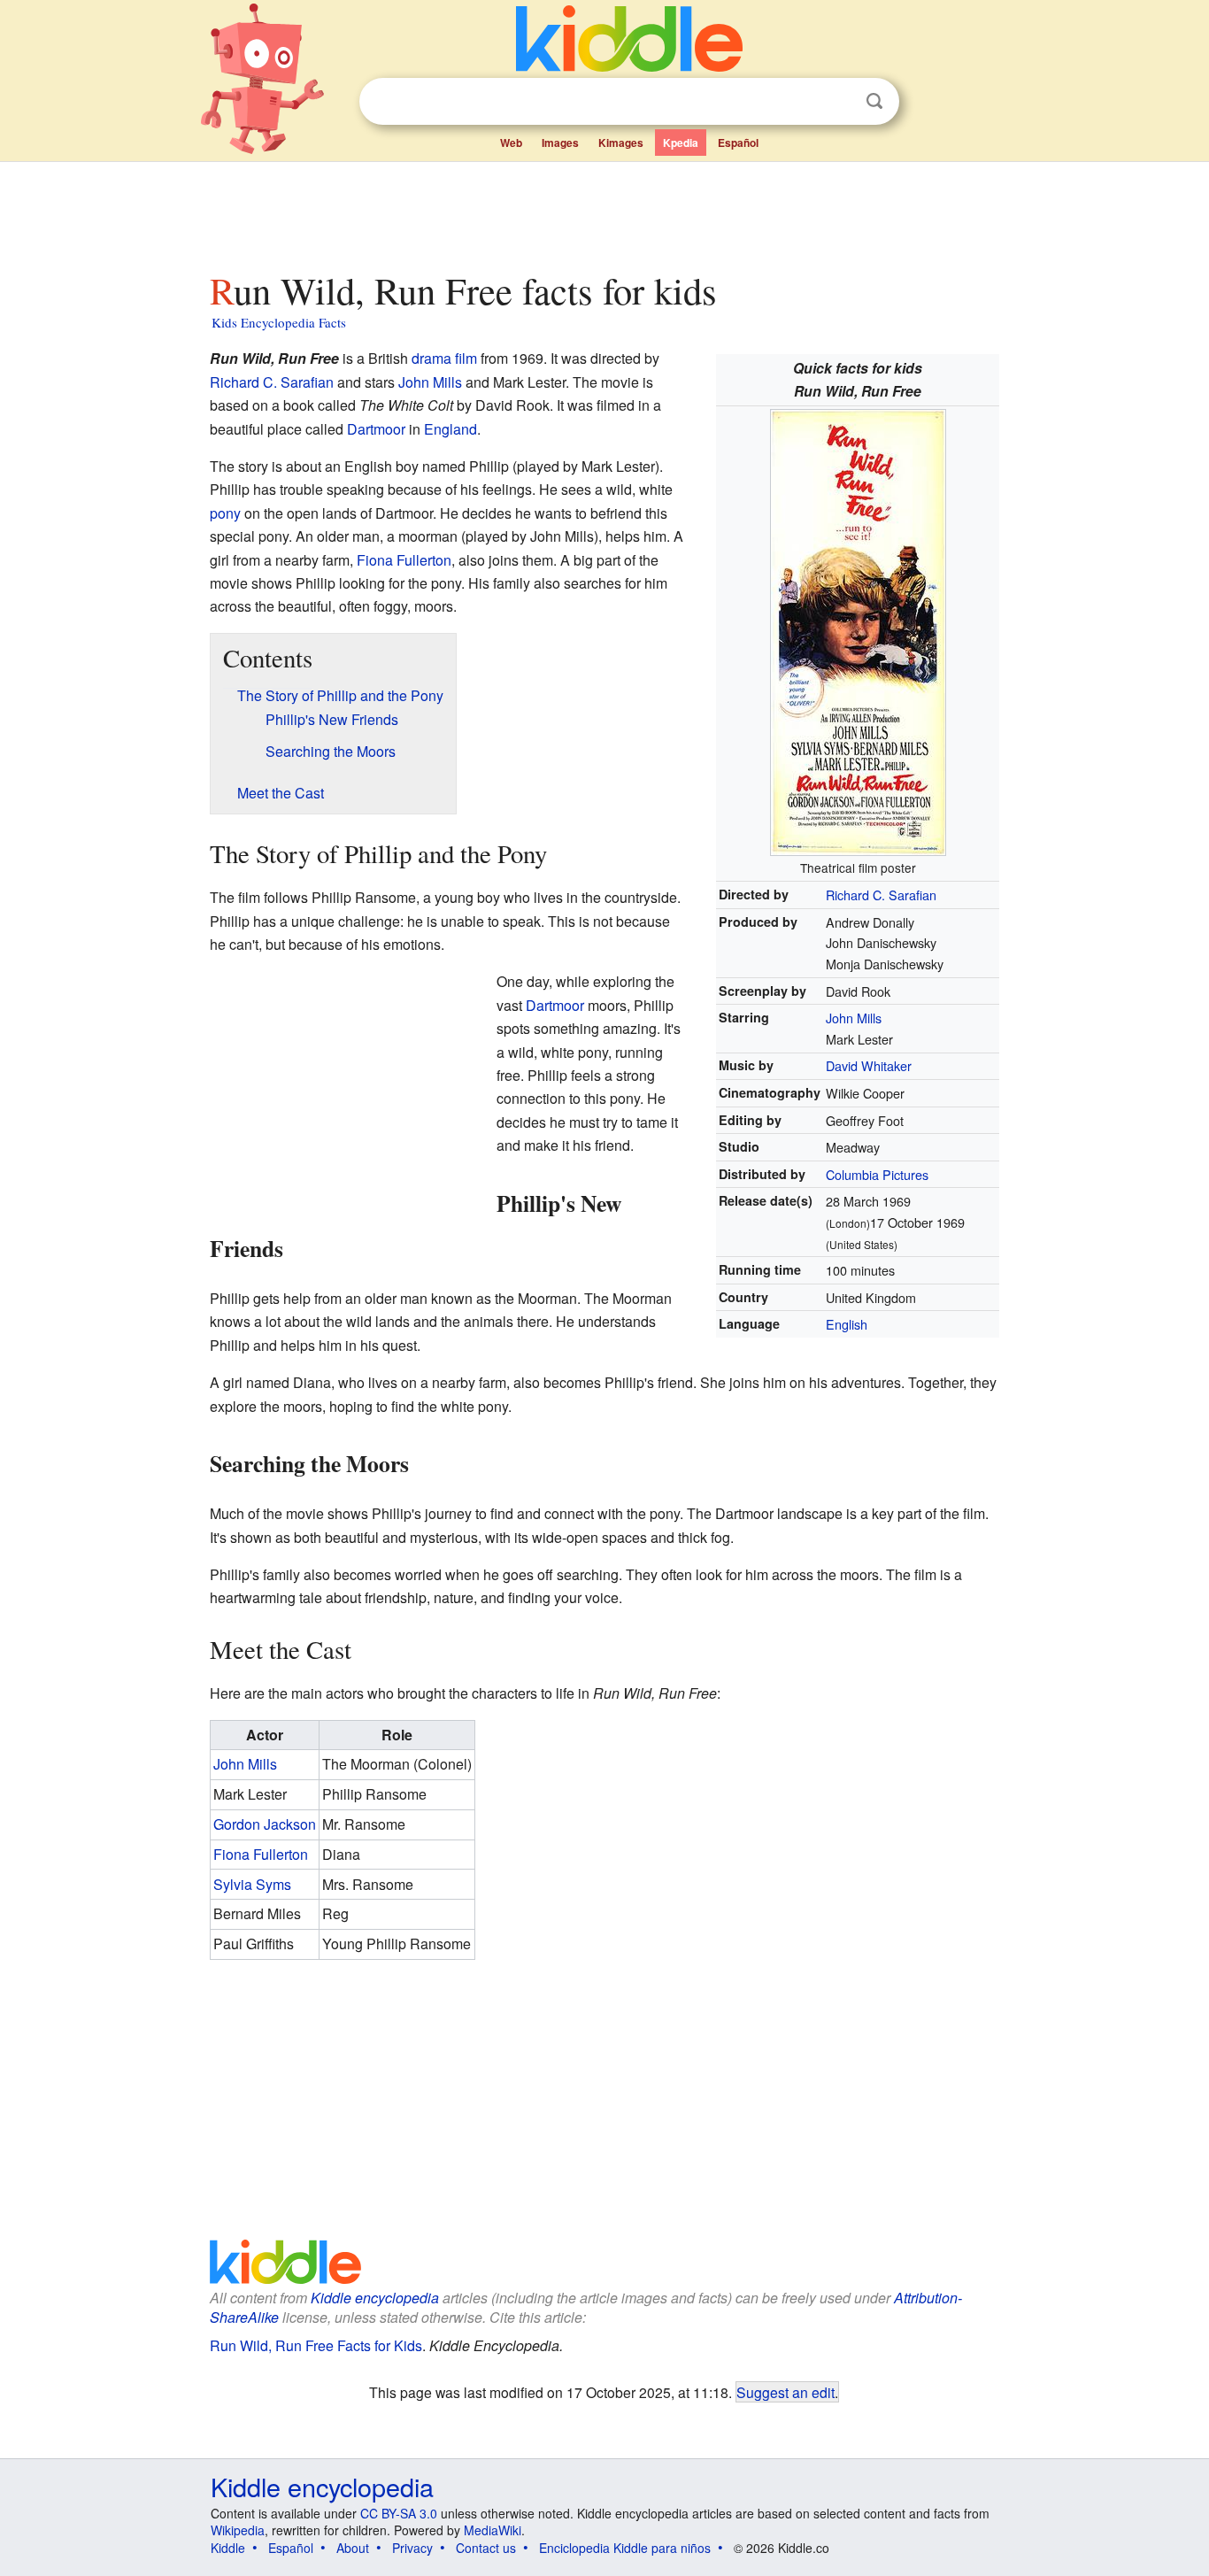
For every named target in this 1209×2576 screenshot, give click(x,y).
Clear (838, 102)
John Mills (854, 1018)
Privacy (412, 2548)
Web (511, 143)
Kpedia (681, 143)
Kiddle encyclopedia (375, 2298)
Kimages (621, 143)
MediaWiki (493, 2530)
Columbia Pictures (877, 1174)
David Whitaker (869, 1065)
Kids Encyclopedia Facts (279, 322)
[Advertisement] (604, 212)
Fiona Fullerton (404, 560)
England (450, 429)
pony (225, 513)
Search (874, 101)
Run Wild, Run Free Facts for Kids (316, 2345)
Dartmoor (376, 429)
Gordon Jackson (265, 1824)
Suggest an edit (785, 2392)
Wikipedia (238, 2530)
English (847, 1324)
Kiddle (228, 2548)
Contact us (486, 2548)
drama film (444, 358)
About (353, 2548)
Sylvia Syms (252, 1884)
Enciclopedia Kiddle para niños (625, 2548)
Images (560, 143)
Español (738, 143)
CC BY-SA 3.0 (399, 2513)
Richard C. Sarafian (881, 895)
